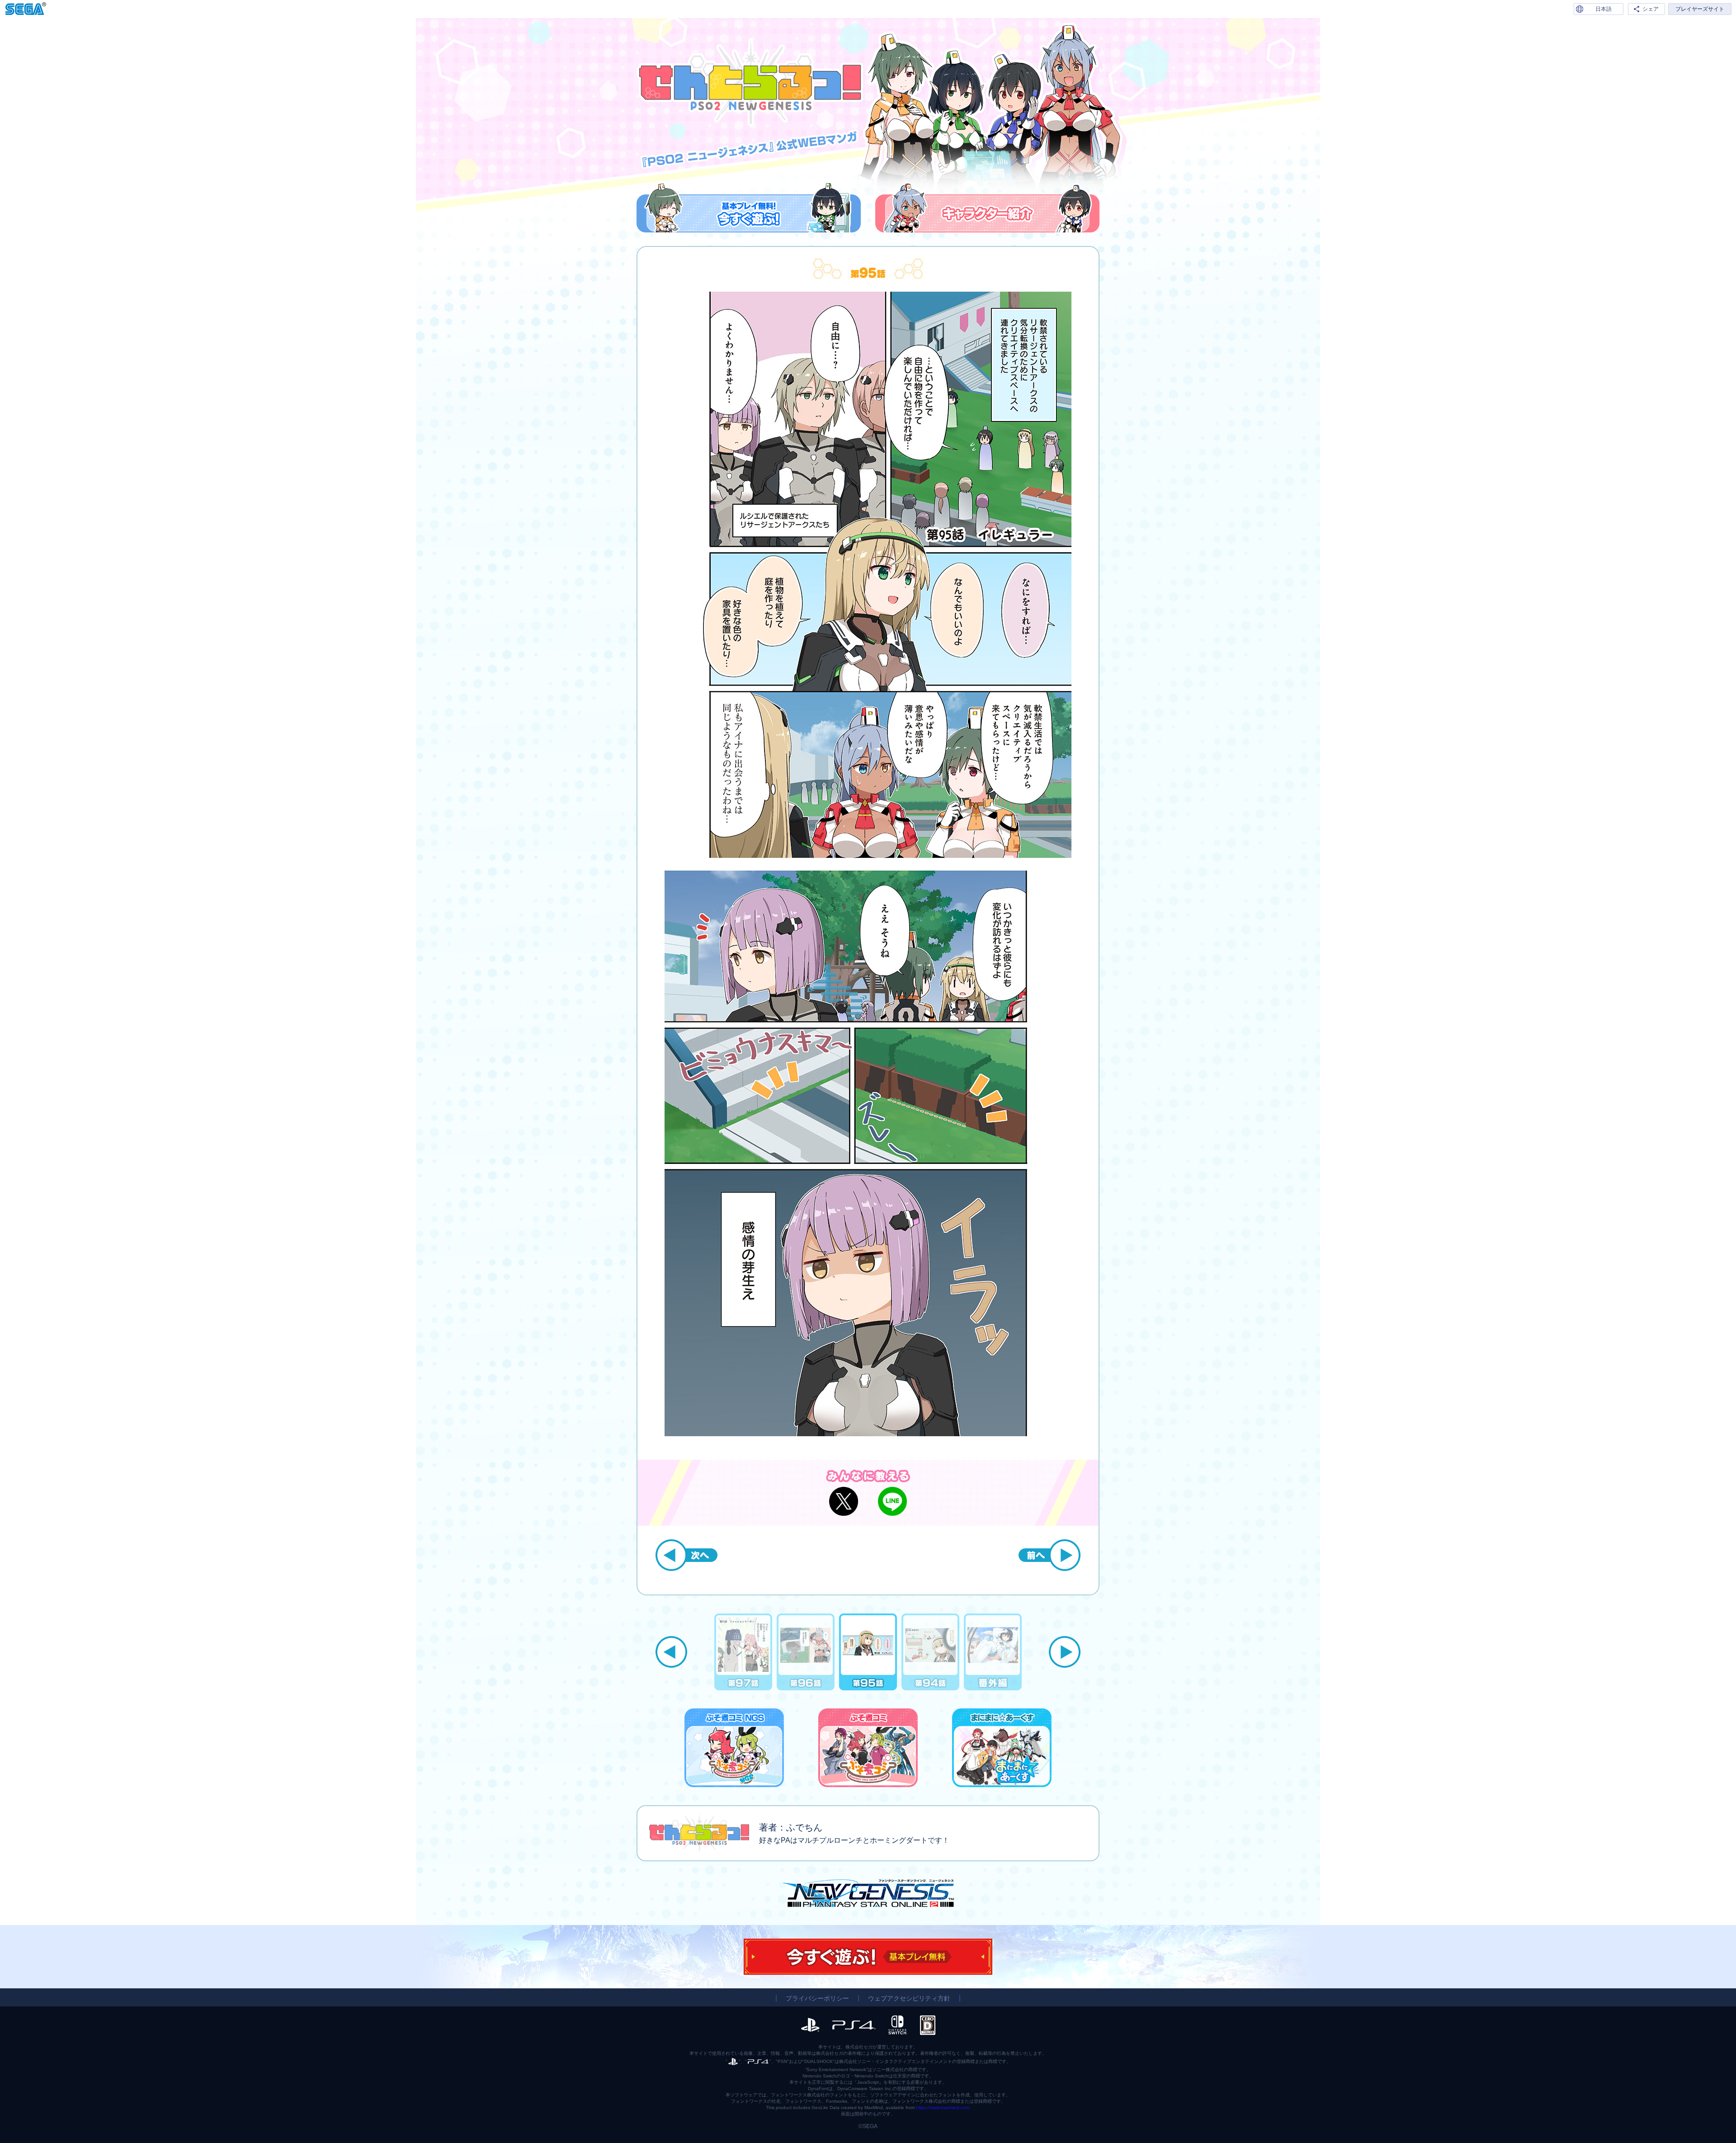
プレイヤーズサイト (1700, 9)
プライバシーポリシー (817, 1998)
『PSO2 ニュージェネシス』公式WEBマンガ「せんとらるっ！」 (750, 83)
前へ (1050, 1555)
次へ (686, 1555)
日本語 (1604, 9)
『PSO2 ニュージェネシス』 (868, 1893)
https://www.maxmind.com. (943, 2108)
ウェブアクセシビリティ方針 (909, 1998)
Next (1065, 1652)
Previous (671, 1652)
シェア (1651, 9)
